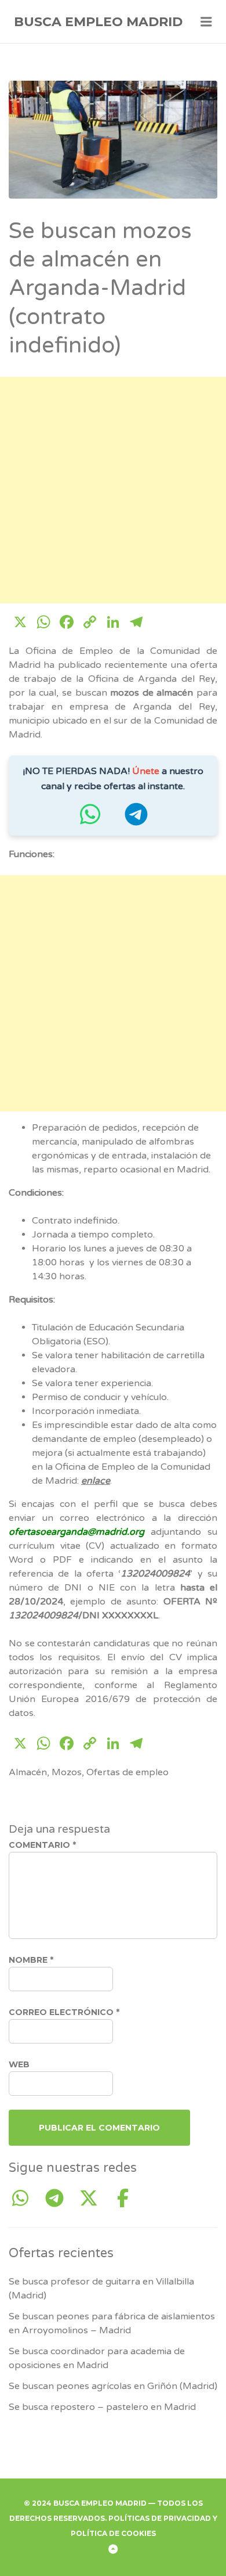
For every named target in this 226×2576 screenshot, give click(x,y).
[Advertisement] (113, 490)
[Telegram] (59, 2199)
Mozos (67, 1772)
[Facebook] (123, 2199)
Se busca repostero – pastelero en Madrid (102, 2407)
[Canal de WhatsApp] (90, 820)
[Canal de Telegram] (136, 820)
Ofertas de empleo (127, 1772)
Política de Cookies (113, 2533)
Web (19, 2064)
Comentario (42, 1845)
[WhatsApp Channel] (25, 2199)
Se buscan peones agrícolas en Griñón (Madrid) (113, 2386)
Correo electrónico (64, 2012)
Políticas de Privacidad (160, 2518)
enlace (96, 1481)
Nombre (31, 1960)
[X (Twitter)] (93, 2199)
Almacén (28, 1772)
